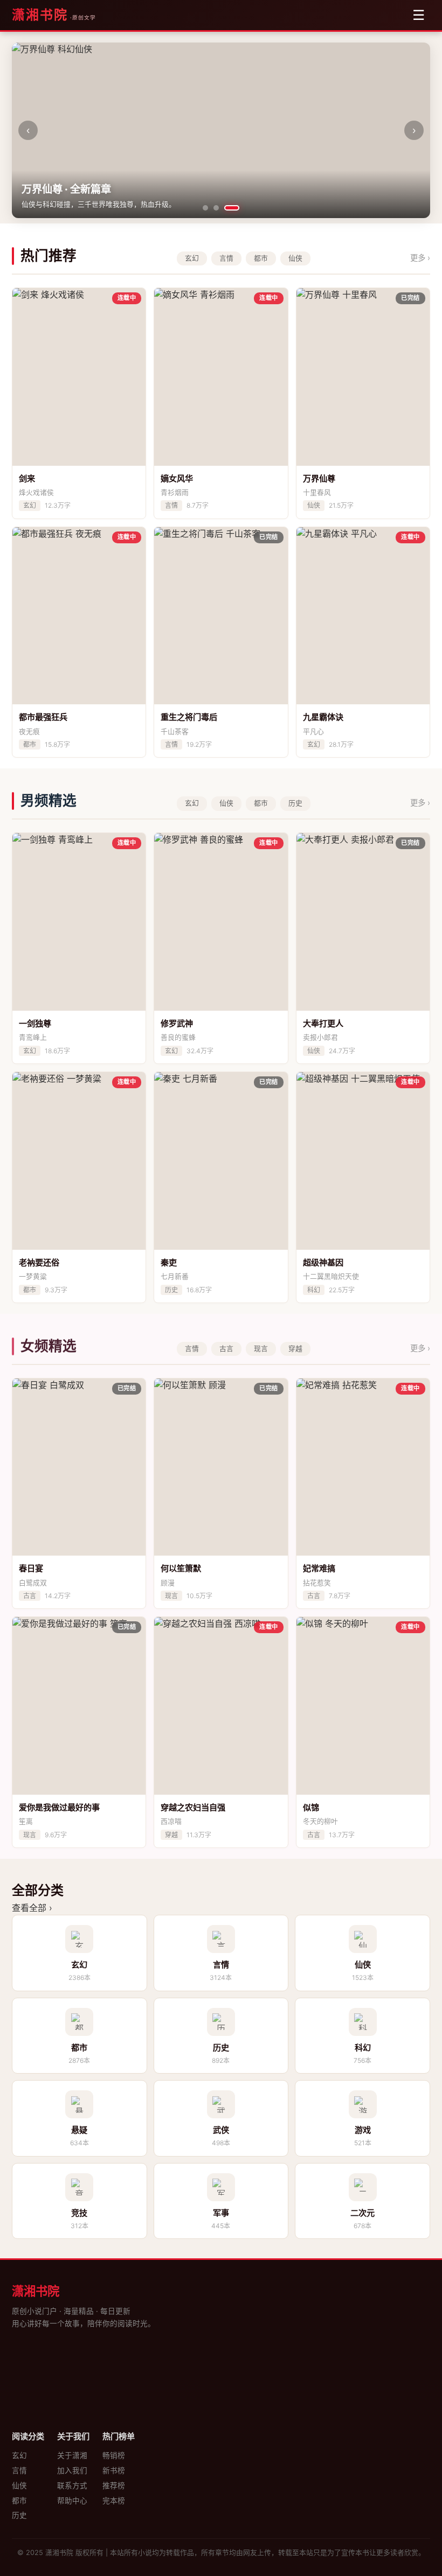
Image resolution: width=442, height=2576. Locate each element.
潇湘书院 (40, 15)
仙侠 (19, 2486)
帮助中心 (72, 2501)
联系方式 (72, 2486)
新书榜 (114, 2470)
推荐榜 (114, 2486)
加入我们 (72, 2470)
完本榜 (114, 2501)
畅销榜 (114, 2455)
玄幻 (19, 2455)
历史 (19, 2515)
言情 (19, 2470)
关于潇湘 (72, 2455)
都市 (19, 2501)
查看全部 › (32, 1908)
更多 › (420, 258)
